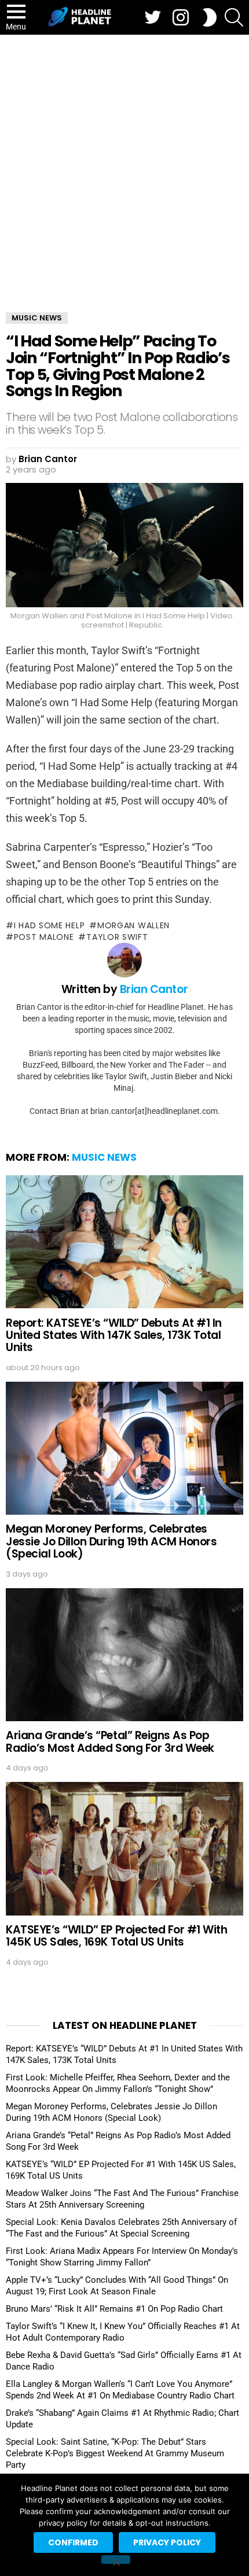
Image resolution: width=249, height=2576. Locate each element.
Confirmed (73, 2542)
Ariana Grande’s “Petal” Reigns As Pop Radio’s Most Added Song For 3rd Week (110, 1741)
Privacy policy (167, 2542)
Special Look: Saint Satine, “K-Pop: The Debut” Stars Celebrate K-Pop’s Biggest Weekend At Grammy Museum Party (115, 2453)
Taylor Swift (117, 937)
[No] (116, 2560)
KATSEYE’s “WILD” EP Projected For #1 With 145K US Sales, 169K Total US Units (117, 1936)
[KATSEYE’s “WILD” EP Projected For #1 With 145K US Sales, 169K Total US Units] (124, 1849)
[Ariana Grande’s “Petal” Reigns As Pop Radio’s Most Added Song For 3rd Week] (124, 1655)
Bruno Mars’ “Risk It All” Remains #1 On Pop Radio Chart (114, 2309)
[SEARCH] (234, 17)
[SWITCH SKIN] (210, 17)
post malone (44, 937)
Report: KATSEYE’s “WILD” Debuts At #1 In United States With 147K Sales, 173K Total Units (114, 1335)
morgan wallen (133, 925)
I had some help (49, 925)
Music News (104, 1157)
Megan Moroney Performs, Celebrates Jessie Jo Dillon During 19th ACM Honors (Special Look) (111, 1541)
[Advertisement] (124, 165)
